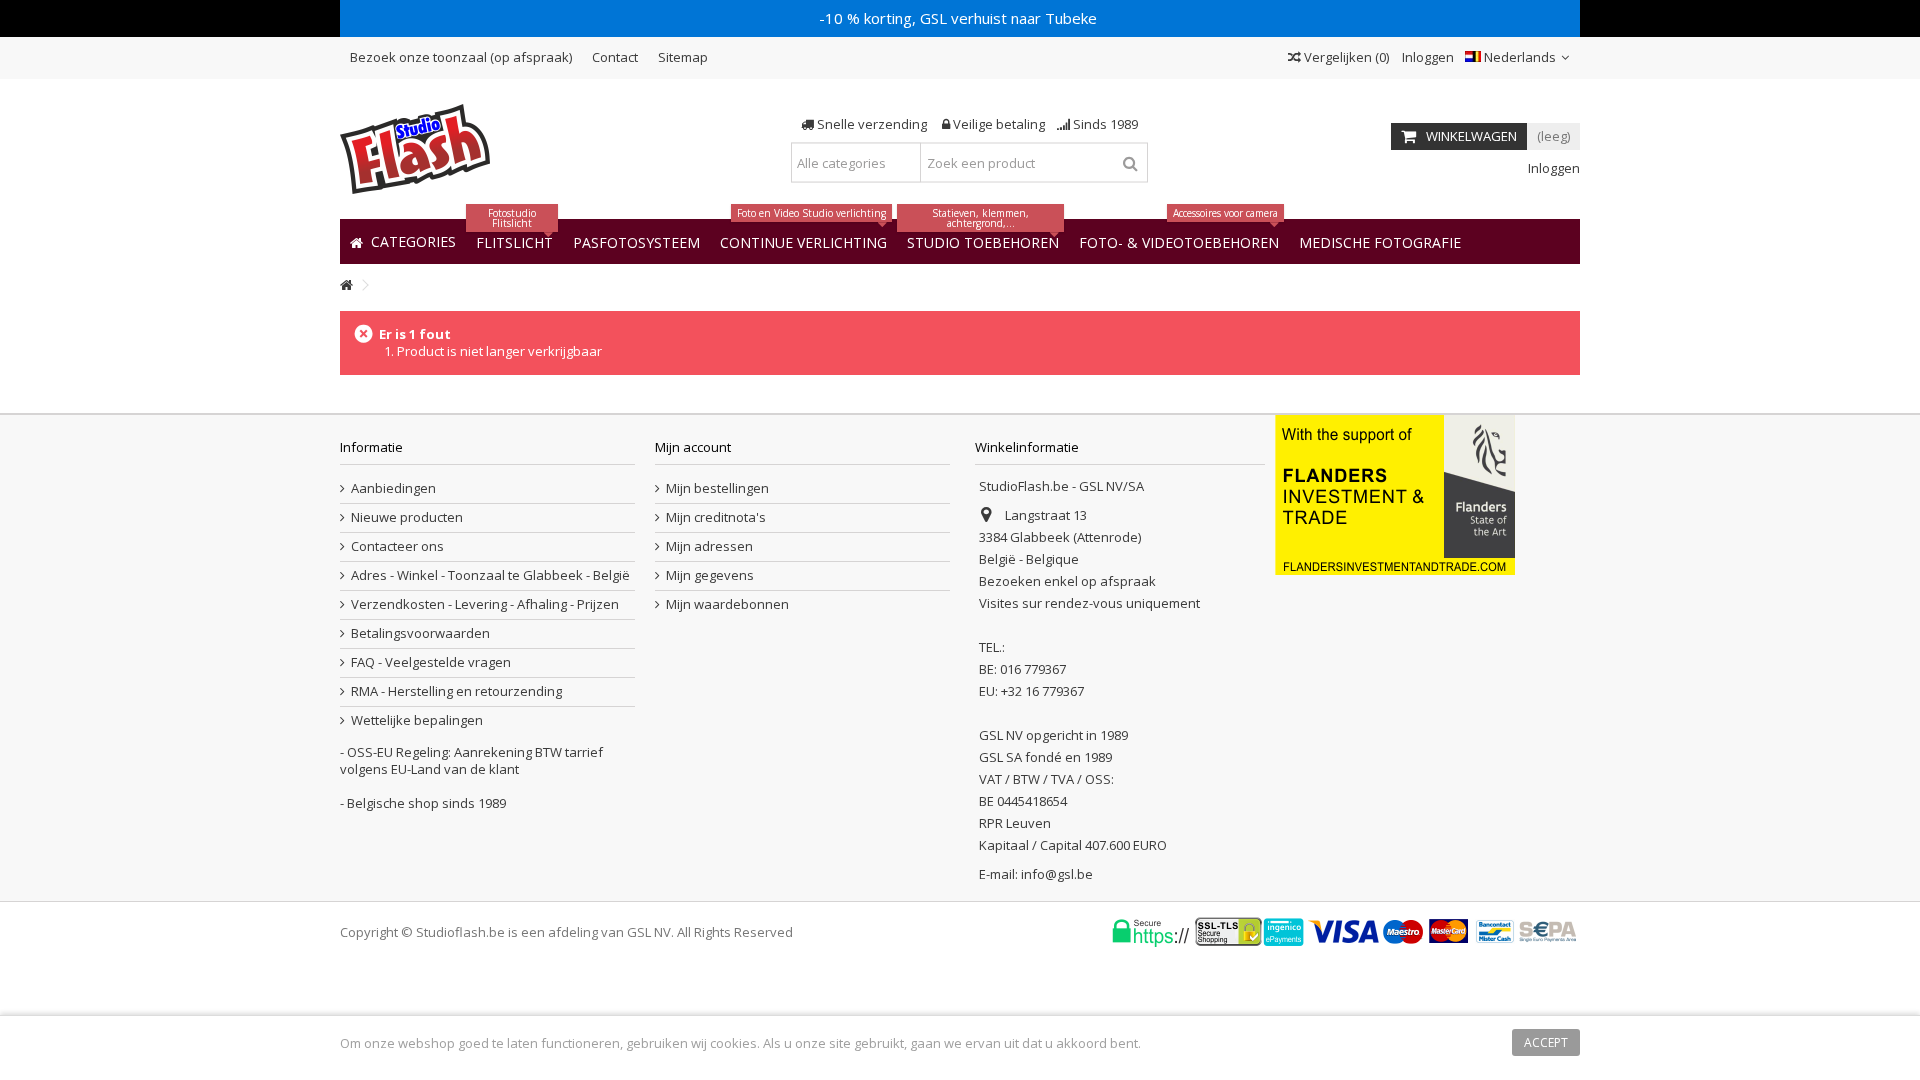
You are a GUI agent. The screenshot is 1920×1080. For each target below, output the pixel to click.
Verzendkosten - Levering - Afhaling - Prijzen (485, 604)
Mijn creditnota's (716, 517)
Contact (615, 57)
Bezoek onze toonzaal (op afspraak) (461, 57)
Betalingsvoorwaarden (420, 633)
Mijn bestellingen (717, 488)
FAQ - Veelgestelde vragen (431, 662)
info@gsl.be (1057, 874)
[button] (1380, 241)
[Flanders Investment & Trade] (1395, 493)
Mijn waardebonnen (727, 604)
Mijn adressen (709, 546)
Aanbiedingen (393, 488)
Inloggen (1426, 57)
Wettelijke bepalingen (417, 720)
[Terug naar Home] (346, 285)
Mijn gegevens (710, 575)
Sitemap (683, 57)
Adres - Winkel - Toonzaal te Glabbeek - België (490, 575)
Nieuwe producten (407, 517)
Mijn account (693, 447)
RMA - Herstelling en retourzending (456, 691)
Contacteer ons (397, 546)
